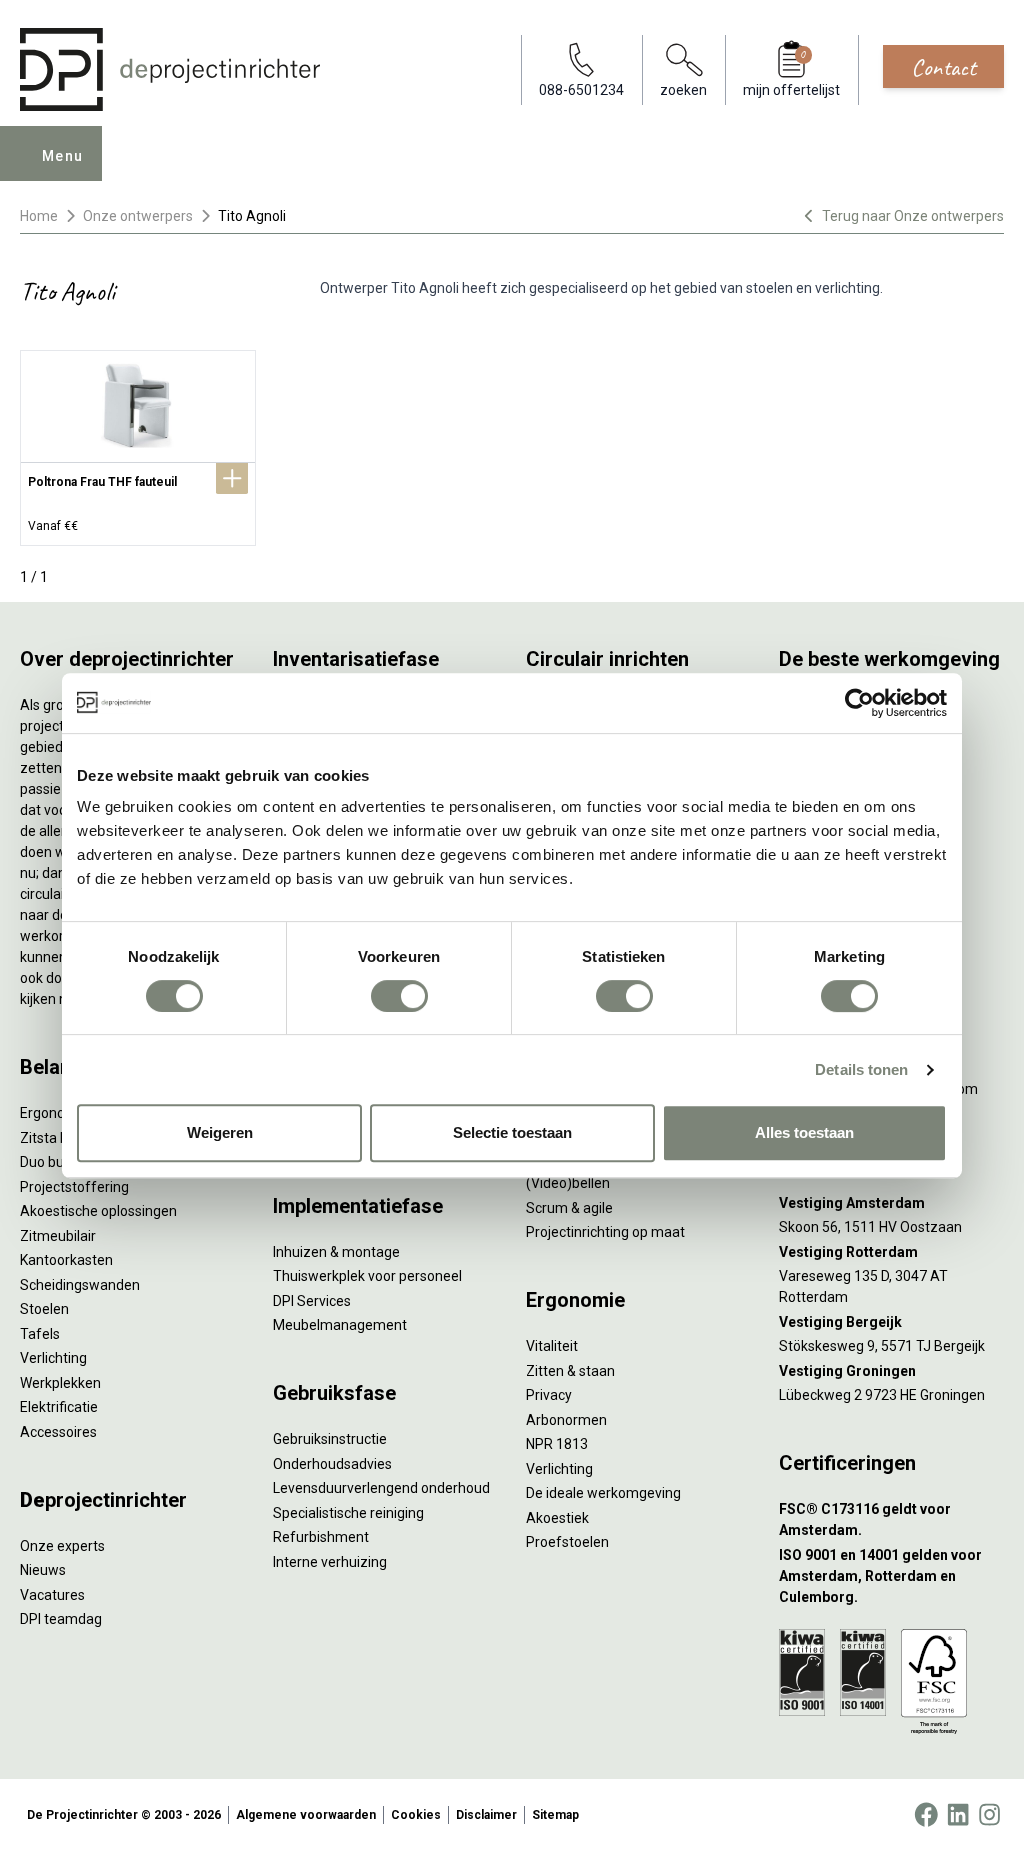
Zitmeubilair (58, 1236)
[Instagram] (989, 1815)
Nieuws (43, 1570)
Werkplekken (60, 1383)
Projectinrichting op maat (605, 1232)
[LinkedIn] (958, 1815)
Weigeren (220, 1132)
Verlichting (53, 1358)
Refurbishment (321, 1537)
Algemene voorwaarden (306, 1815)
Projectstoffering (74, 1187)
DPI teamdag (61, 1619)
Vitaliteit (552, 1346)
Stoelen (44, 1309)
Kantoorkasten (66, 1260)
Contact (943, 67)
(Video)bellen (568, 1183)
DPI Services (312, 1301)
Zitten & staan (570, 1371)
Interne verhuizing (330, 1562)
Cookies (416, 1815)
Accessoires (58, 1432)
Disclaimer (486, 1815)
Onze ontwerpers (138, 216)
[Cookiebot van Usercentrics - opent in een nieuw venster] (859, 703)
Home (39, 216)
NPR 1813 (557, 1444)
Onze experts (62, 1546)
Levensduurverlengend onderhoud (381, 1488)
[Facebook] (926, 1815)
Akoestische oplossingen (98, 1211)
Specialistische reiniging (348, 1513)
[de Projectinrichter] (170, 69)
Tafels (40, 1334)
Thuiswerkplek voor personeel (367, 1276)
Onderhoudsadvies (332, 1464)
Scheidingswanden (80, 1285)
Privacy (549, 1395)
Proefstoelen (567, 1542)
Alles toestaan (804, 1132)
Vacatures (52, 1595)
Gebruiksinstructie (330, 1439)
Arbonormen (566, 1420)
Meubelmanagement (340, 1325)
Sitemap (555, 1815)
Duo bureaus (60, 1162)
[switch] (399, 996)
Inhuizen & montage (336, 1252)
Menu (63, 156)
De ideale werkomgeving (603, 1493)
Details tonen (861, 1069)
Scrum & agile (569, 1208)
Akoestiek (557, 1518)
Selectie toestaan (512, 1132)
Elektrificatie (59, 1407)
